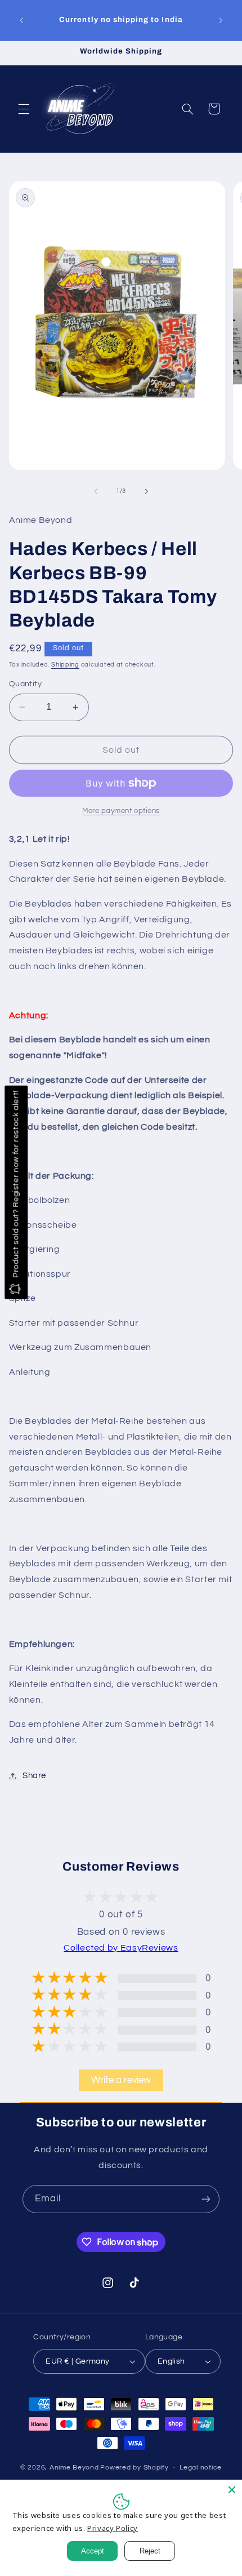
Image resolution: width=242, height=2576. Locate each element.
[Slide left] (96, 491)
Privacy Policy (113, 2528)
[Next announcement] (221, 20)
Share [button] (34, 1776)
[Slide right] (146, 491)
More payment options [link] (121, 811)
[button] (24, 109)
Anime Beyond (74, 2468)
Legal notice (201, 2468)
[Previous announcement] (21, 20)
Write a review (121, 2080)
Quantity (25, 684)
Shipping (65, 665)
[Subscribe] (206, 2199)
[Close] (232, 2490)
